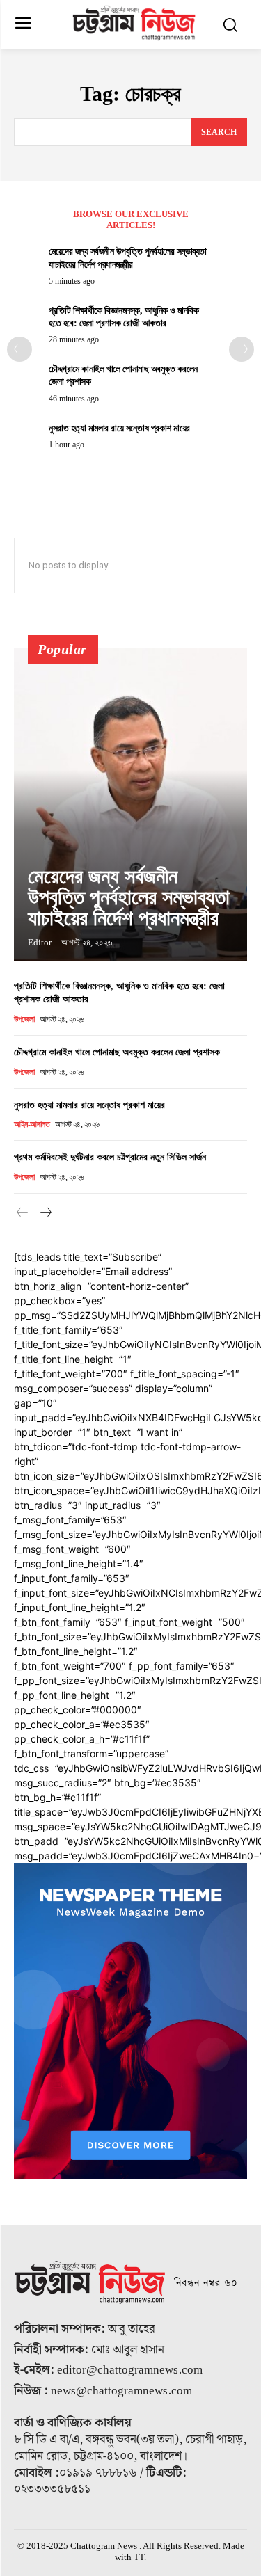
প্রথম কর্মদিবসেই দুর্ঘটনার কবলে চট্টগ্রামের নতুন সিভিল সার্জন (110, 1157)
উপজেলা (24, 1019)
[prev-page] (19, 349)
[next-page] (242, 349)
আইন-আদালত (32, 1124)
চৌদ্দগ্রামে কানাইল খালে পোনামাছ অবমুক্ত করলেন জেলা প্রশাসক (117, 1052)
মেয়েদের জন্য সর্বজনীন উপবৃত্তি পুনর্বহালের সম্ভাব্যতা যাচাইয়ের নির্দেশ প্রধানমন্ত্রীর (129, 897)
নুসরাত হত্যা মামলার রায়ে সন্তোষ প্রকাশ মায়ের (119, 428)
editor (40, 942)
